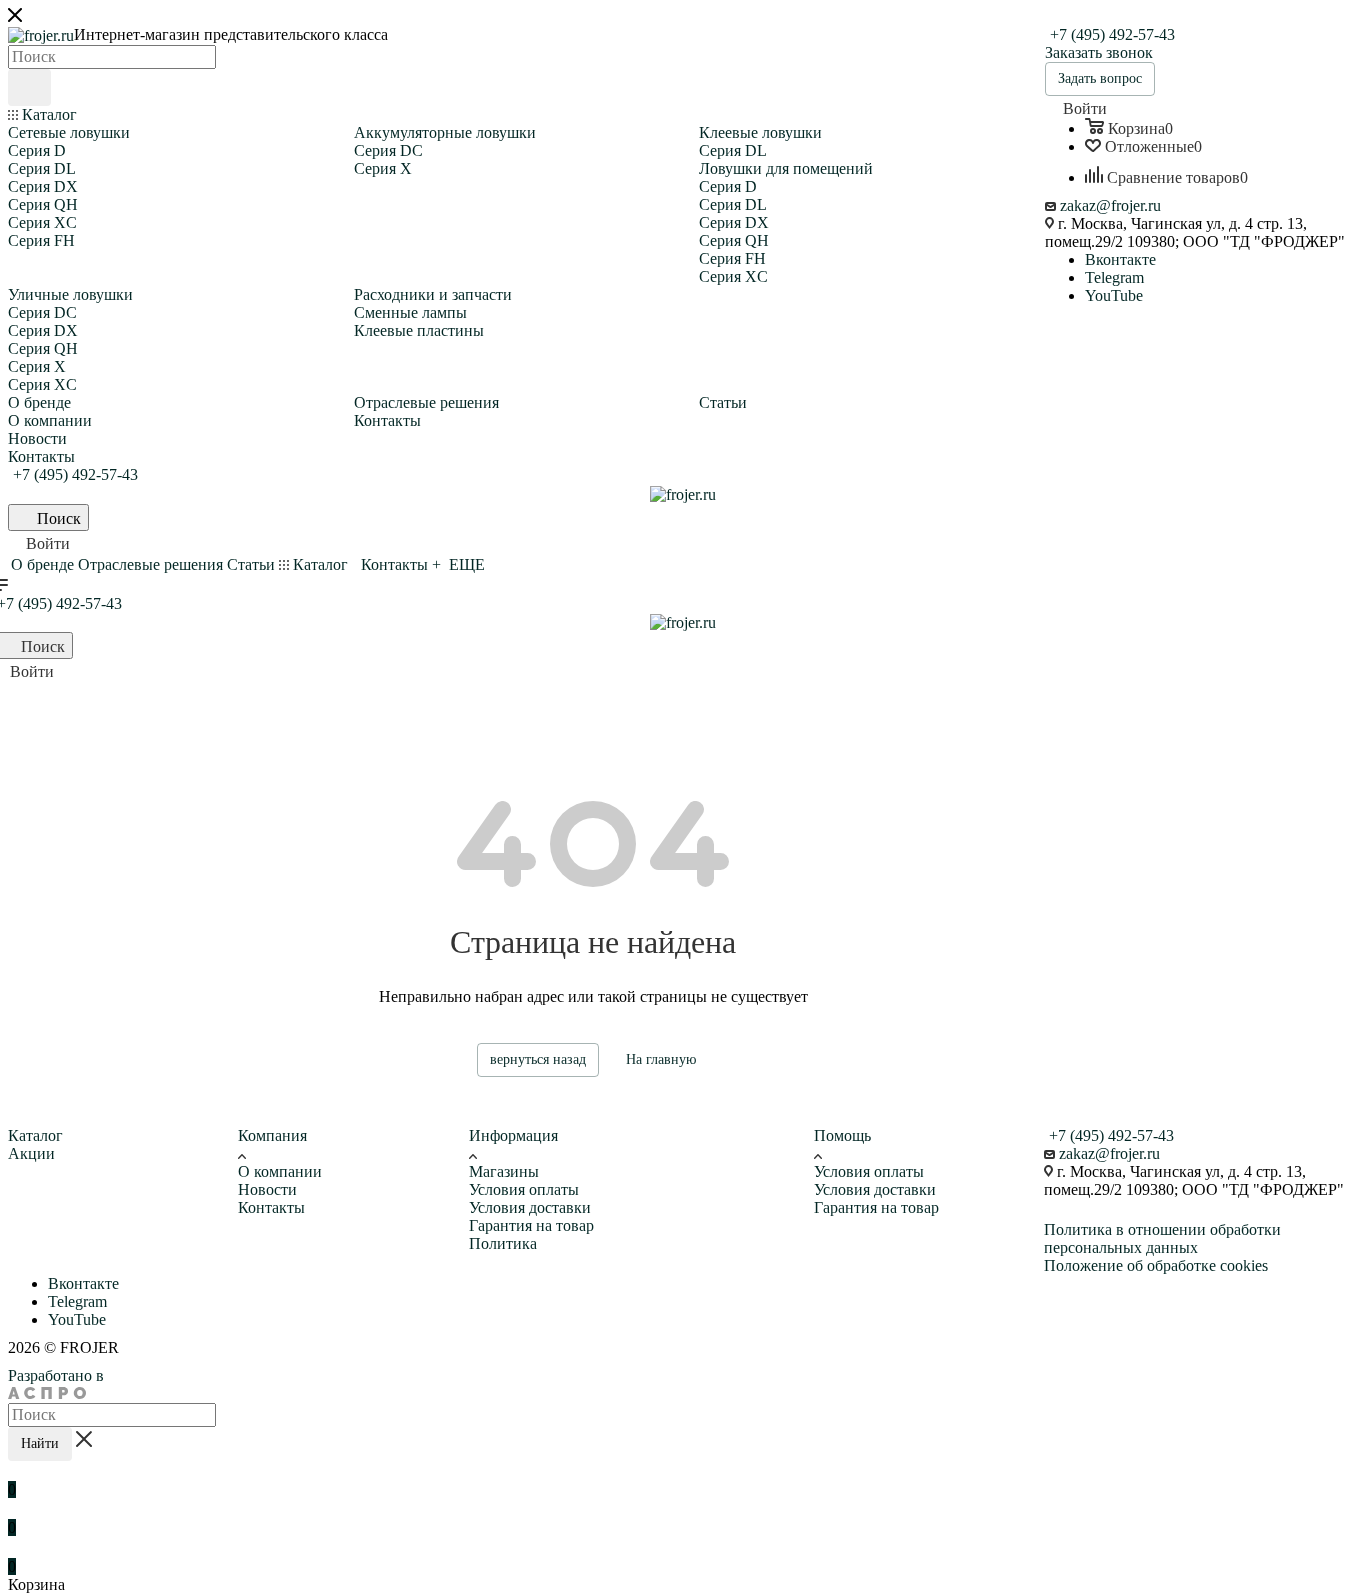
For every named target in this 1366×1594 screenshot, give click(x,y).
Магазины (504, 1171)
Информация (513, 1135)
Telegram (1114, 277)
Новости (267, 1189)
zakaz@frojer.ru (1110, 205)
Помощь (842, 1135)
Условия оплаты (524, 1189)
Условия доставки (530, 1207)
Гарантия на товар (531, 1225)
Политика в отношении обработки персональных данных (1162, 1238)
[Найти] (29, 87)
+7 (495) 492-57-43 (1112, 34)
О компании (280, 1171)
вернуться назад (538, 1059)
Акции (31, 1153)
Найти (40, 1443)
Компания (272, 1135)
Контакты (271, 1207)
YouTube (1114, 295)
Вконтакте (1120, 259)
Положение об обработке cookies (1156, 1265)
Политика (503, 1243)
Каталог (35, 1135)
